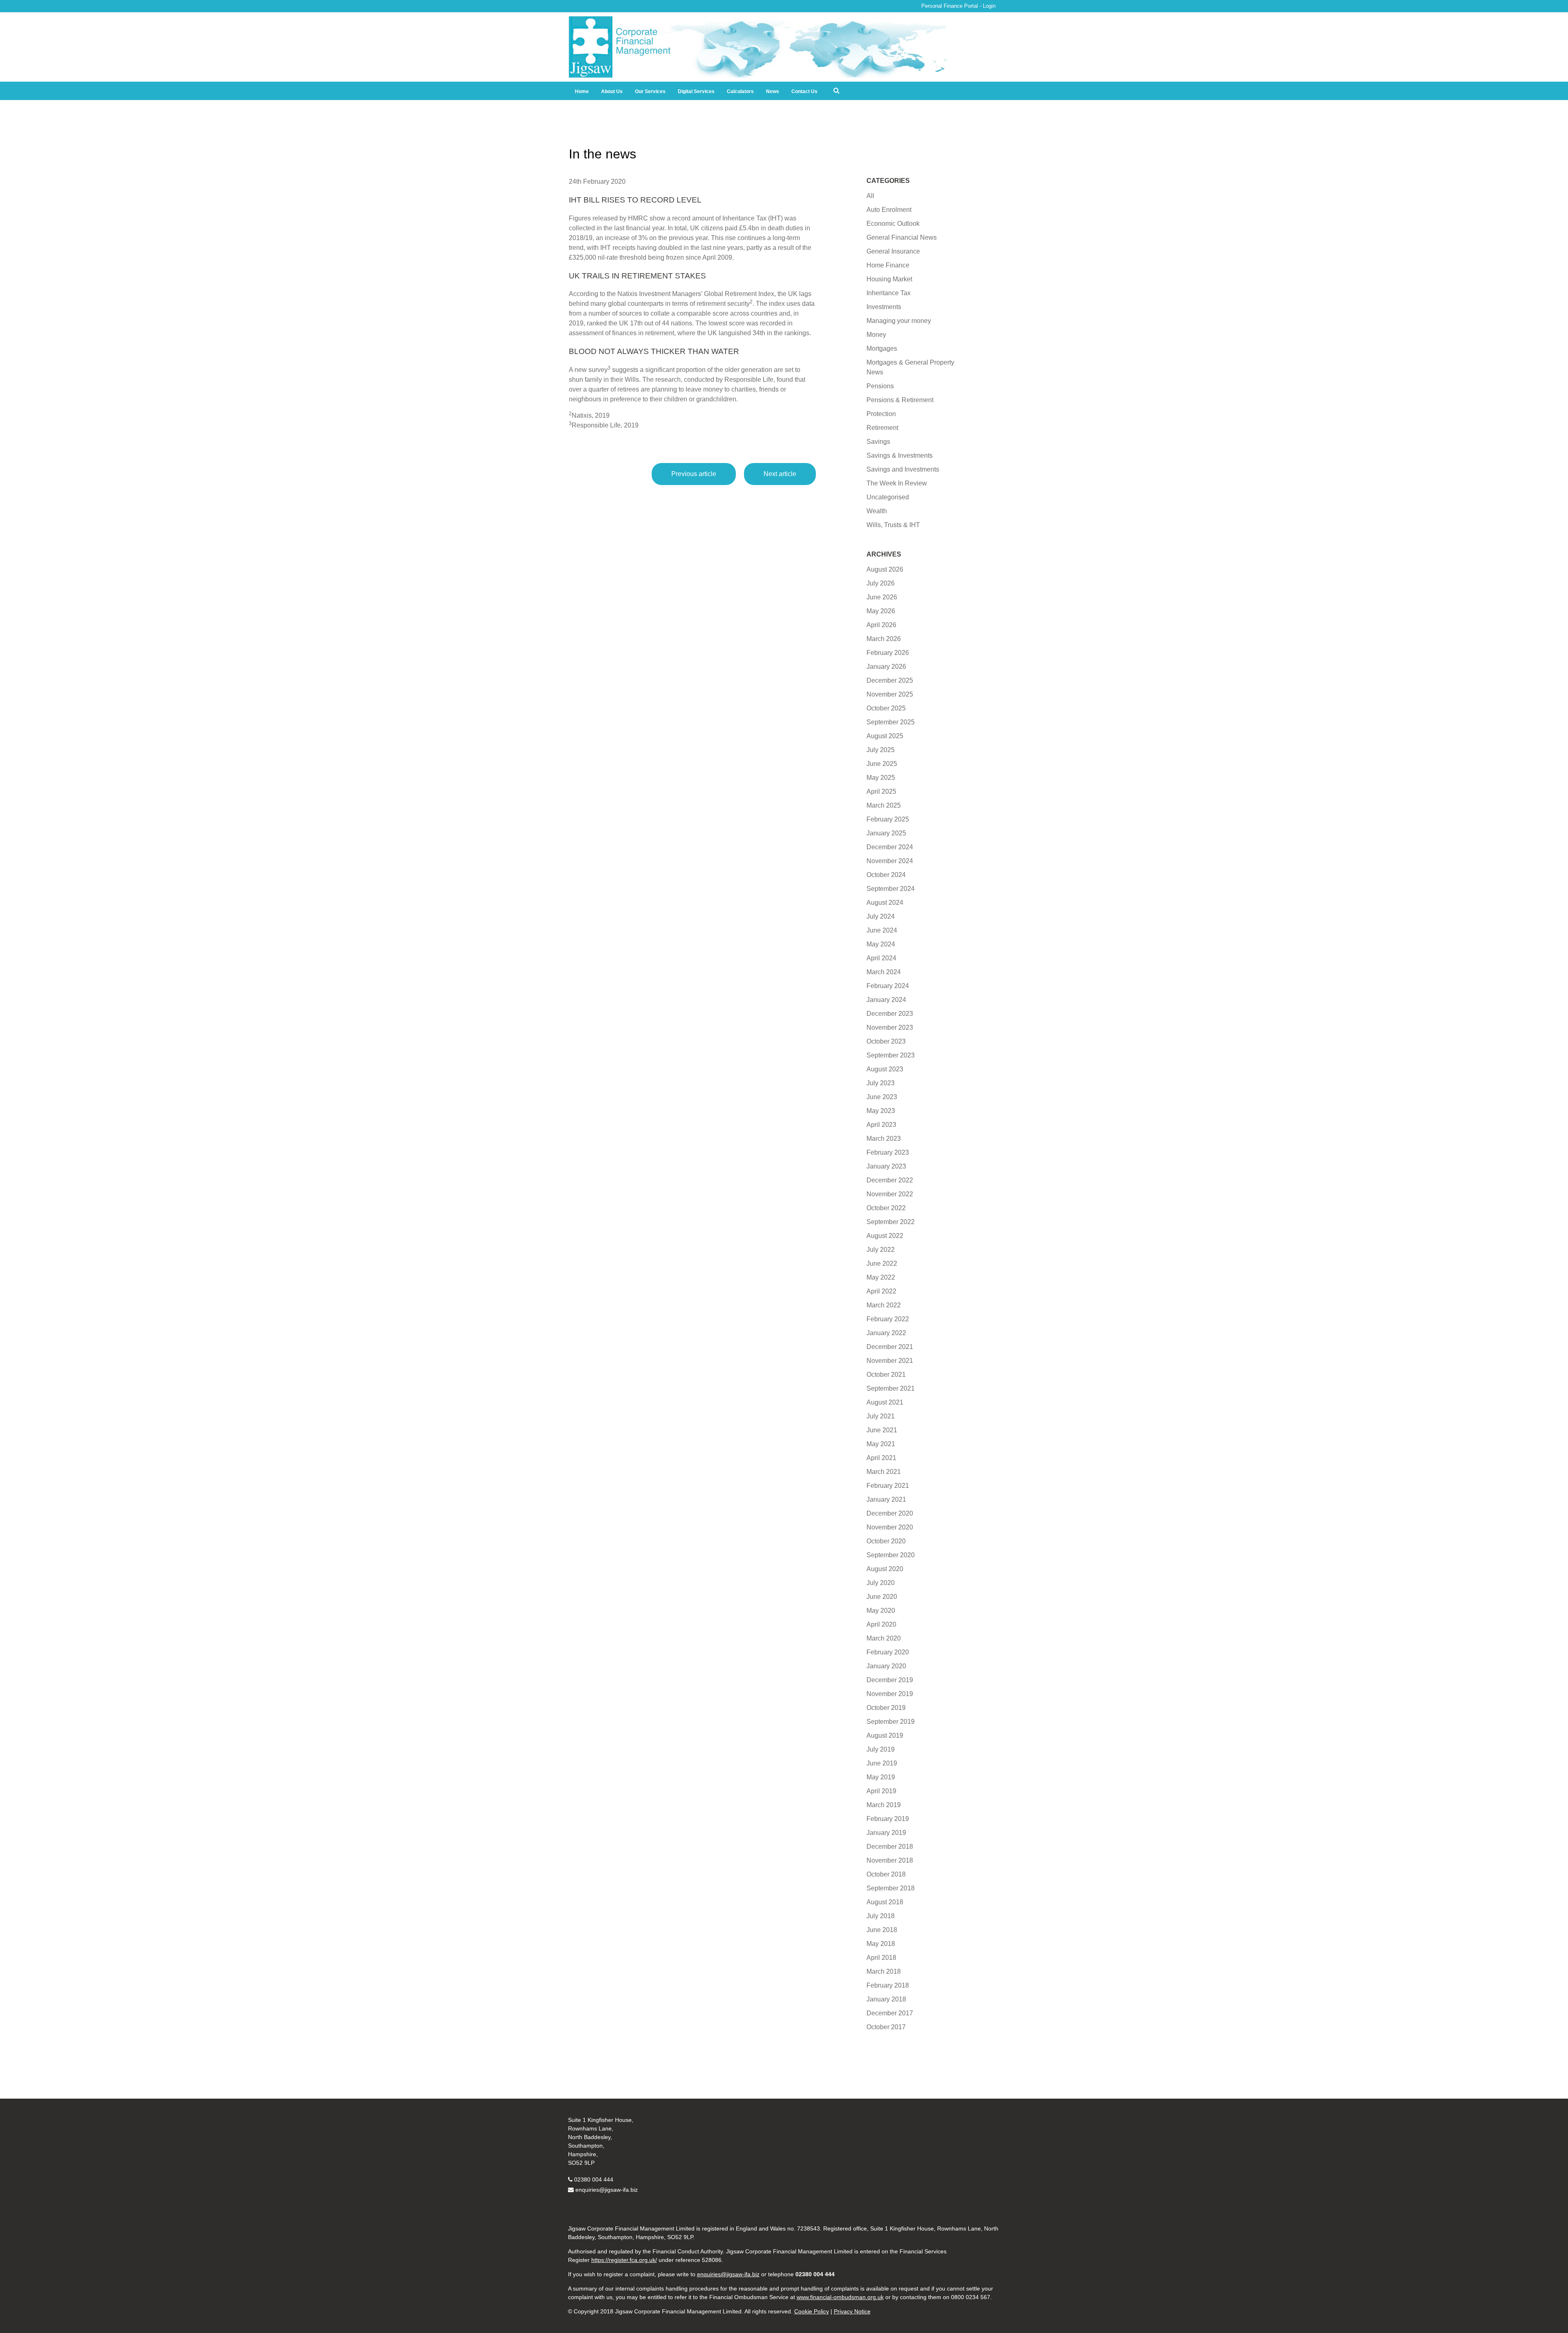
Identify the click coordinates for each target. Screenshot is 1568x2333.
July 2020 (881, 1583)
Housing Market (889, 279)
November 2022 (890, 1194)
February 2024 (888, 986)
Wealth (877, 511)
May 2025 (881, 778)
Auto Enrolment (889, 210)
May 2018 (881, 1944)
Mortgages (882, 348)
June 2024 (882, 930)
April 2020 (881, 1624)
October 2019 (886, 1708)
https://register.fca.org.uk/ (624, 2260)
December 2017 (890, 2013)
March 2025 (884, 805)
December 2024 (890, 847)
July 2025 (881, 750)
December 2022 (890, 1180)
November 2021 (890, 1361)
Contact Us (804, 91)
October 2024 (886, 875)
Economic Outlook (893, 224)
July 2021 (881, 1416)
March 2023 (884, 1139)
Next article (780, 474)
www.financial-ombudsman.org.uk (840, 2297)
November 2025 (890, 694)
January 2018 (886, 1999)
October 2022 (886, 1208)
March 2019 (884, 1805)
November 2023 (890, 1027)
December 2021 (890, 1347)
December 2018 (890, 1847)
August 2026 (885, 569)
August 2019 (885, 1735)
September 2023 (891, 1055)
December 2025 (890, 680)
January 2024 (886, 1000)
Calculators (740, 91)
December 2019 (890, 1680)
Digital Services (696, 91)
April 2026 (881, 625)
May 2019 (881, 1777)
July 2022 (881, 1250)
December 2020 (890, 1513)
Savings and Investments (903, 469)
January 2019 (886, 1833)
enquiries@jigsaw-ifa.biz (607, 2190)
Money (876, 335)
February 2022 (888, 1319)
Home (582, 91)
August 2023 (885, 1069)
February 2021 (888, 1486)
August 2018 (885, 1902)
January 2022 (886, 1333)
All (870, 196)
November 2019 (890, 1694)
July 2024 (881, 916)
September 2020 (891, 1555)
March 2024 (884, 972)
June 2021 (882, 1430)
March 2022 (884, 1305)
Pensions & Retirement (900, 400)
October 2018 (886, 1874)
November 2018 (890, 1860)
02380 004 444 (594, 2179)
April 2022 (881, 1291)
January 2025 (886, 833)
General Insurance (893, 251)
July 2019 (881, 1749)
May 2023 (881, 1111)
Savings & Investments (900, 455)
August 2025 (885, 736)
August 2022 (885, 1236)
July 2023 (881, 1083)
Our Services (650, 91)
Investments (884, 307)
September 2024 (891, 889)
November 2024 (890, 861)
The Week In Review (897, 483)
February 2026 (888, 653)
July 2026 (881, 583)
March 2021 (884, 1472)
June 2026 (882, 597)
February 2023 (888, 1152)
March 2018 (884, 1971)
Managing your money (899, 321)
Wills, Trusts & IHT (893, 525)
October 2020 (886, 1541)
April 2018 (881, 1958)
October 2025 (886, 708)
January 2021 (886, 1499)
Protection (881, 414)
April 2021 (881, 1458)
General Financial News (902, 237)
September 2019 (891, 1722)
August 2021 (885, 1402)
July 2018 (881, 1916)
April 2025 (881, 791)
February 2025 (888, 819)
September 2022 (891, 1222)
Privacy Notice (852, 2311)
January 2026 (886, 667)
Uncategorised (888, 497)
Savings (878, 442)
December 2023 (890, 1014)
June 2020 (882, 1597)
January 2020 (886, 1666)
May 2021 (881, 1444)
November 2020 (890, 1527)
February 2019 (888, 1819)
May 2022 (881, 1277)
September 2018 (891, 1888)
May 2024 (881, 944)
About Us (612, 91)
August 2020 (885, 1569)
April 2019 (881, 1791)
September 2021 (891, 1388)
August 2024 (885, 903)
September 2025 (891, 722)
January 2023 (886, 1166)
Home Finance (888, 265)
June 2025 (882, 764)
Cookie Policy (812, 2311)
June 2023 (882, 1097)
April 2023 (881, 1125)
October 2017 (886, 2027)
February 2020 (888, 1652)
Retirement (882, 428)
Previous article (694, 474)
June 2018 (882, 1930)
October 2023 (886, 1041)
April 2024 (881, 958)
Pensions (880, 386)
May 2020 (881, 1611)
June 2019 (882, 1763)
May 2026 (881, 611)
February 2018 (888, 1985)
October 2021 (886, 1375)
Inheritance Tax (889, 293)
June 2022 (882, 1263)
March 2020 (884, 1638)
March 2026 (884, 639)
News (773, 91)
